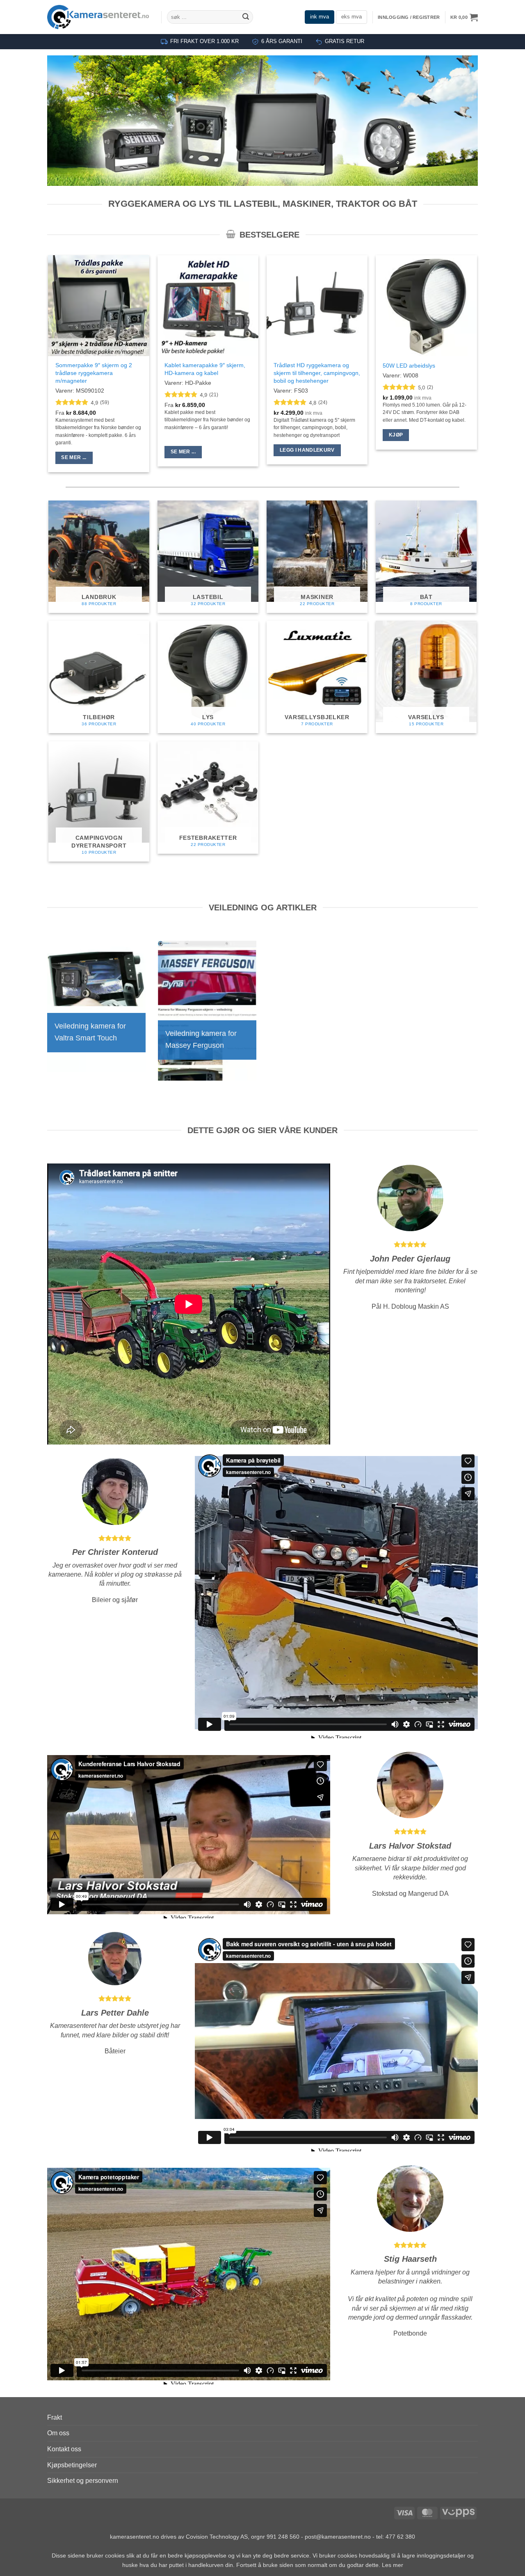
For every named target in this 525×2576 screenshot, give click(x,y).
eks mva (352, 17)
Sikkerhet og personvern (83, 2481)
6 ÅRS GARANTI (282, 41)
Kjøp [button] (396, 435)
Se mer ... (74, 457)
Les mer (393, 2565)
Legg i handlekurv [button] (307, 450)
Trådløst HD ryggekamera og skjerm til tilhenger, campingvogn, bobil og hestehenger (317, 373)
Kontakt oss (64, 2449)
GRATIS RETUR (345, 41)
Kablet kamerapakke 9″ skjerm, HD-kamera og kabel (205, 369)
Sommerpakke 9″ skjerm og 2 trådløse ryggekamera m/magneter (94, 373)
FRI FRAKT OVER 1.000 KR (204, 41)
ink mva (320, 17)
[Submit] (246, 17)
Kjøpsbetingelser (72, 2465)
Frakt (55, 2417)
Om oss (58, 2433)
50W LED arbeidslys (409, 366)
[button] (409, 17)
